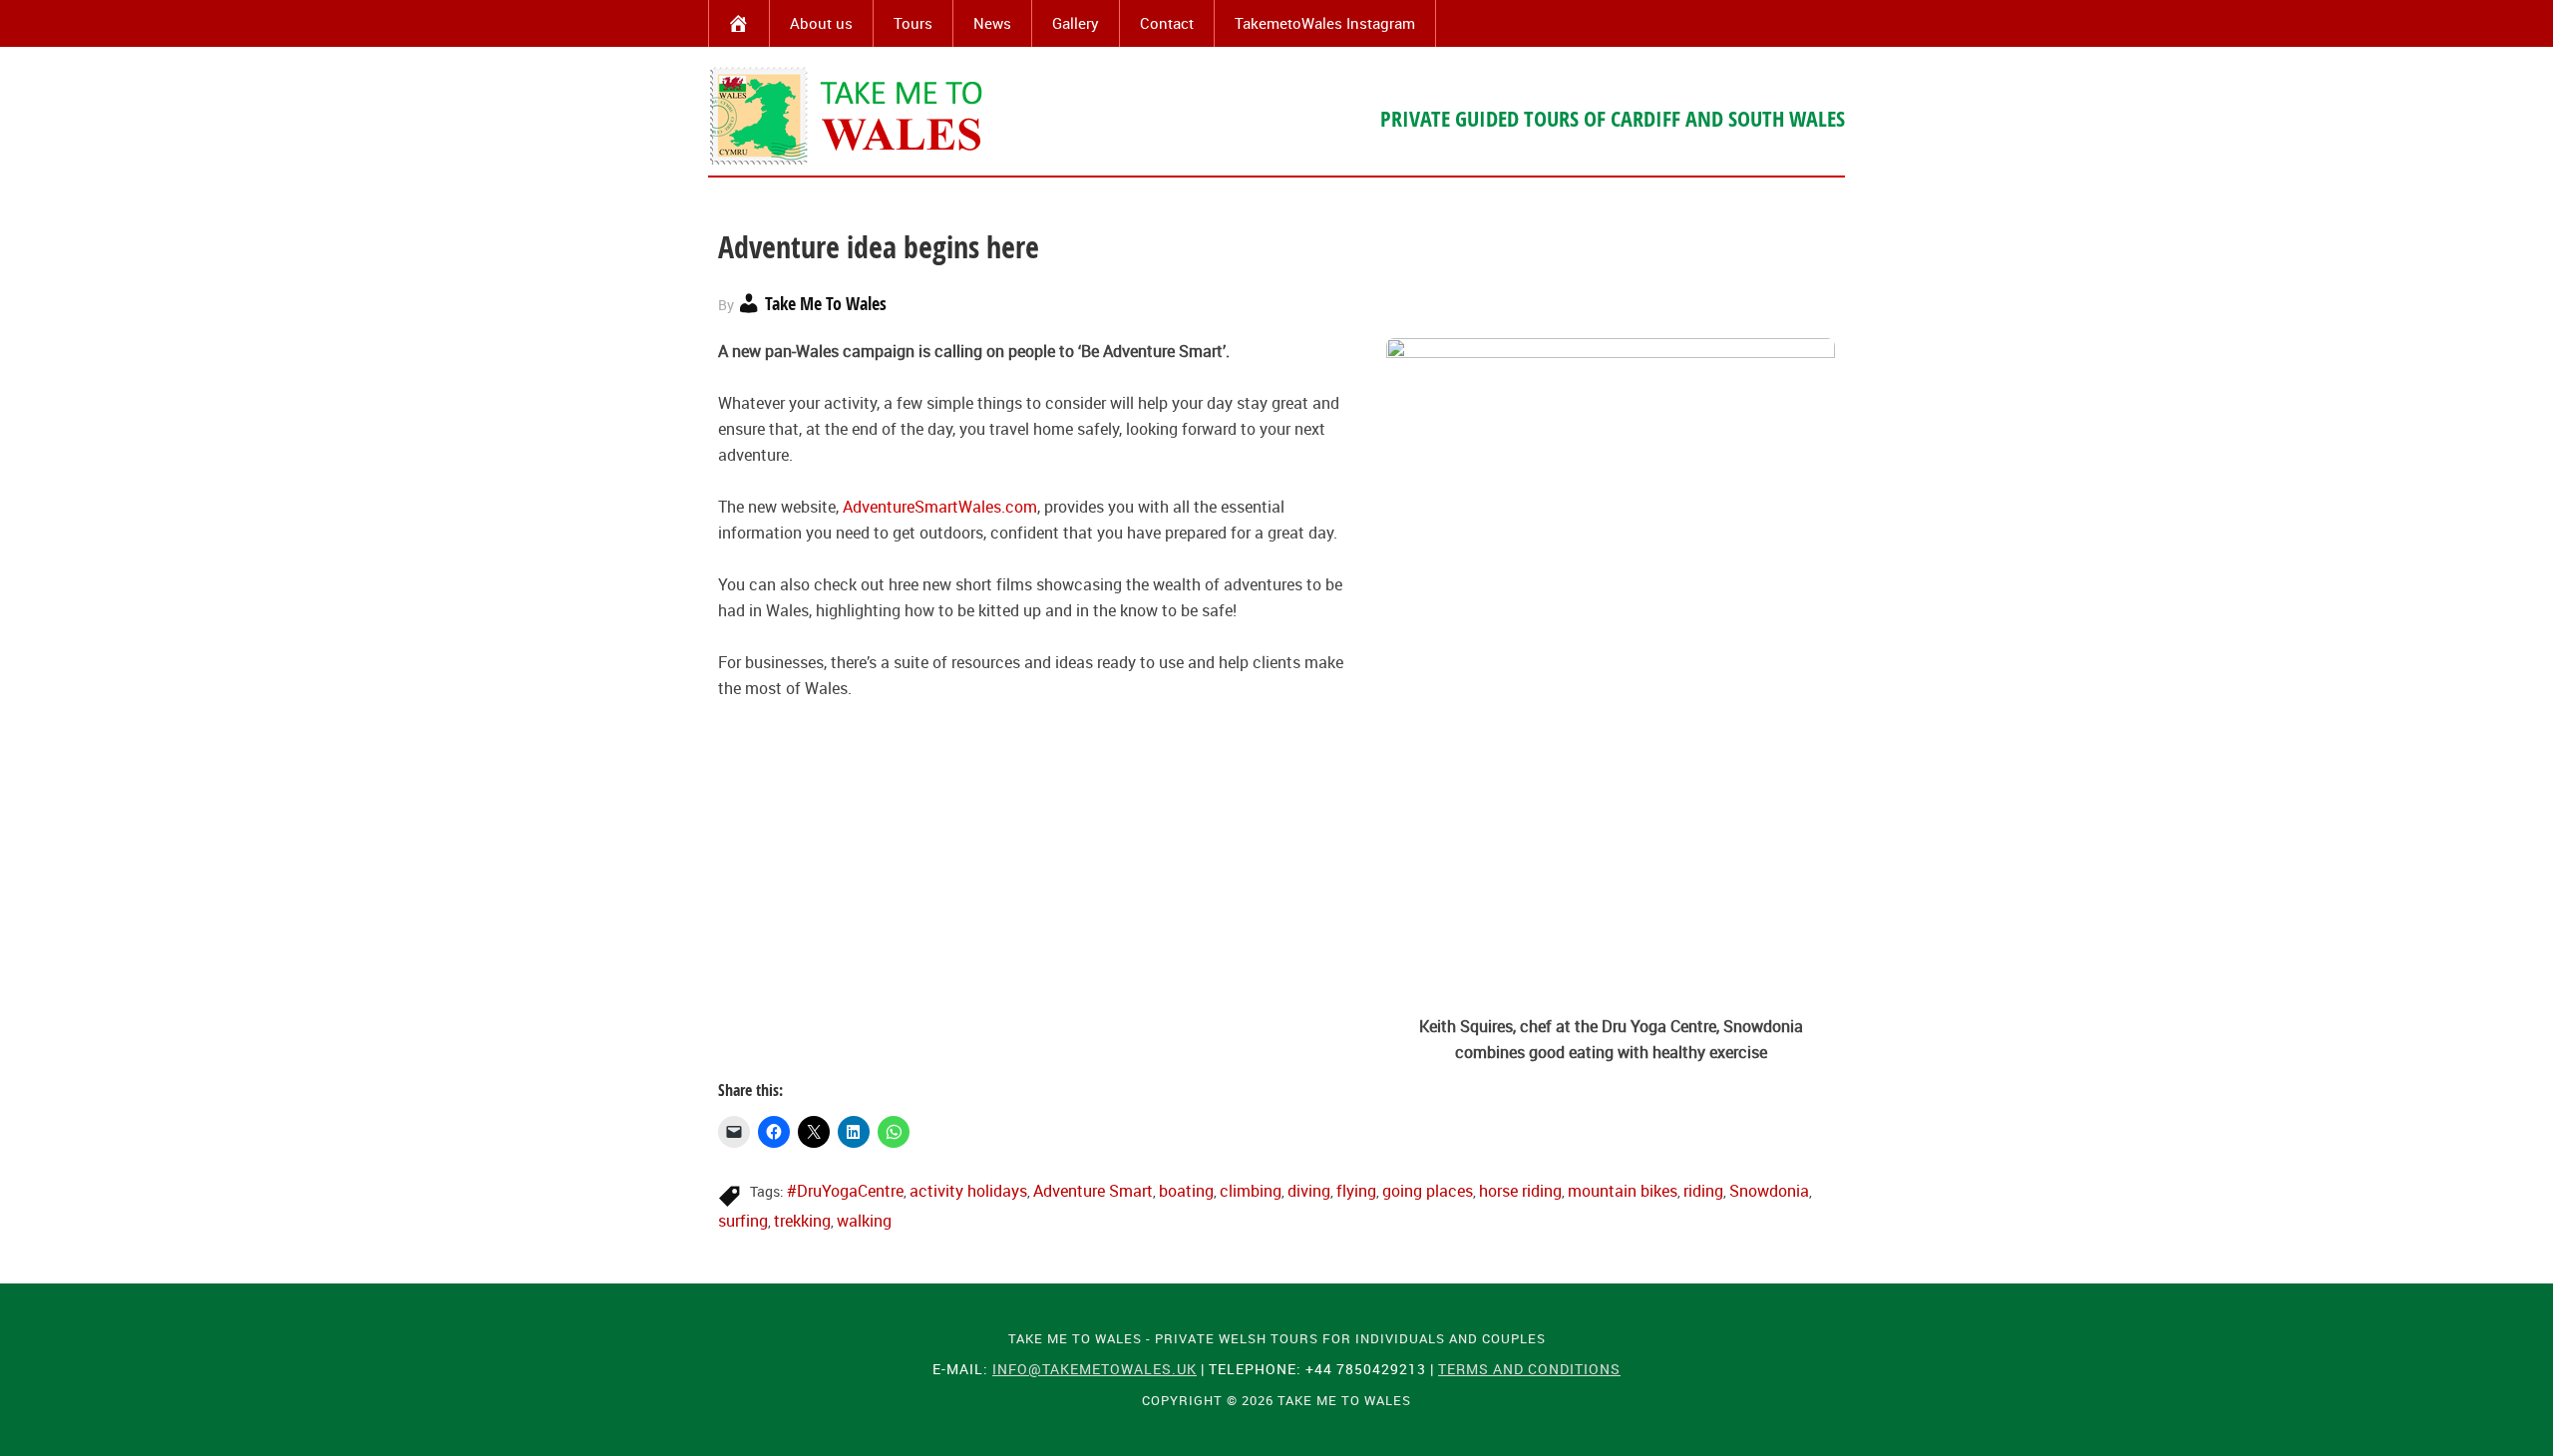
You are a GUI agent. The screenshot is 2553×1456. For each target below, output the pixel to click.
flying (1356, 1191)
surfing (743, 1221)
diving (1309, 1191)
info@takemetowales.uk (1094, 1369)
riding (1703, 1191)
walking (864, 1221)
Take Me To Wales (848, 116)
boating (1186, 1191)
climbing (1251, 1191)
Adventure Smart (1093, 1191)
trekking (802, 1221)
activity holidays (968, 1191)
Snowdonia (1769, 1191)
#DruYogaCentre (845, 1191)
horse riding (1520, 1191)
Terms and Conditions (1529, 1369)
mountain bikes (1623, 1191)
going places (1428, 1191)
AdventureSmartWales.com (940, 507)
